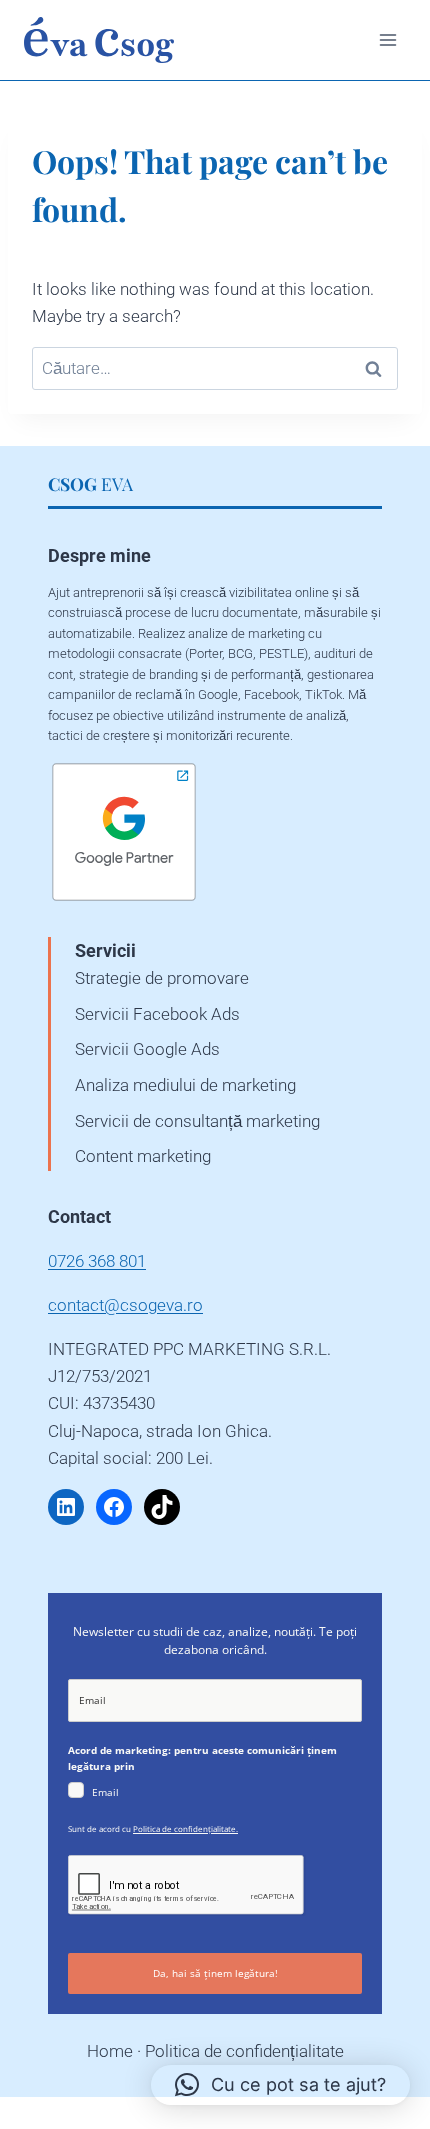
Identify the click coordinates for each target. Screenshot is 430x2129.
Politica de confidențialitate (244, 2051)
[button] (280, 2085)
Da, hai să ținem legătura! (215, 1973)
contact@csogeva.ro (125, 1305)
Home (110, 2051)
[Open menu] (387, 39)
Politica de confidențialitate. (185, 1828)
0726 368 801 (97, 1261)
